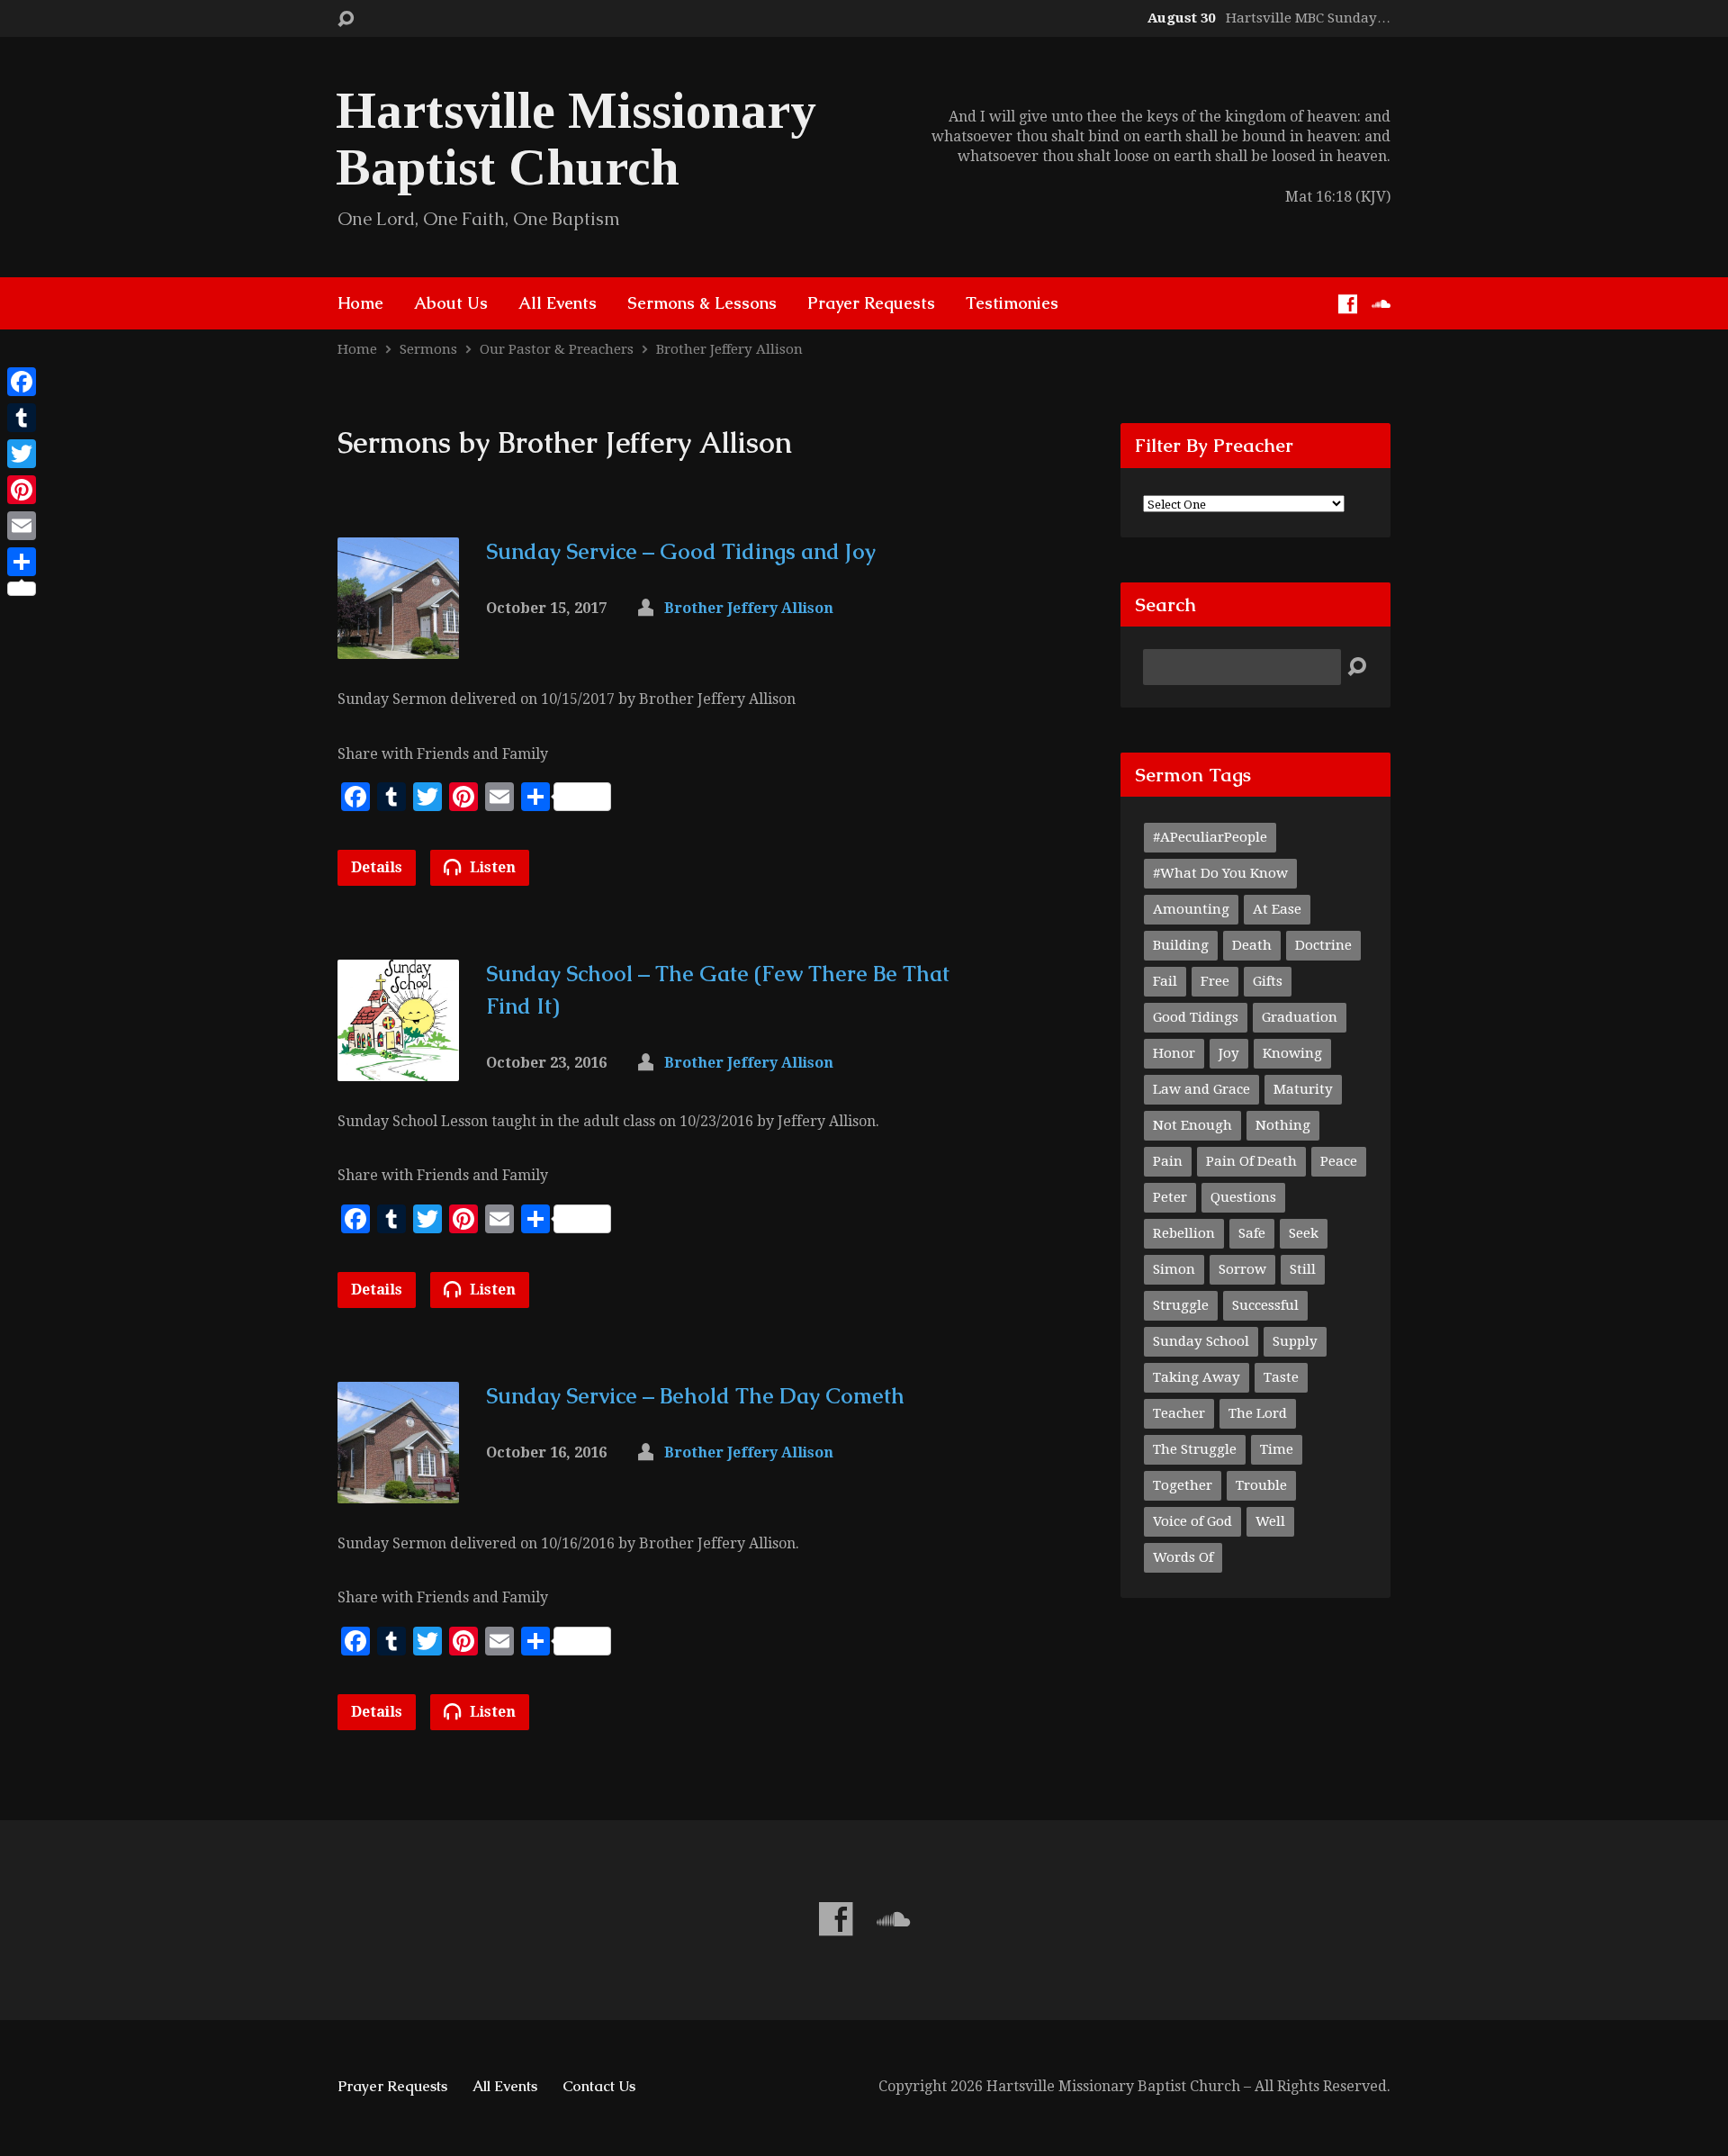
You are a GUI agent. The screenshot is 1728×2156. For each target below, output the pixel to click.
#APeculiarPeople (1210, 837)
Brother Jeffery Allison (729, 349)
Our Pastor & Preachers (557, 349)
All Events (558, 303)
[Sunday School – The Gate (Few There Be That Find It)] (398, 1067)
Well (1270, 1521)
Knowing (1292, 1053)
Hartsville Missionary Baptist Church (576, 139)
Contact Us (599, 2086)
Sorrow (1242, 1269)
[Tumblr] (22, 418)
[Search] (1357, 668)
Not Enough (1192, 1125)
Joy (1229, 1053)
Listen (491, 867)
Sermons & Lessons (702, 303)
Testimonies (1012, 303)
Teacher (1179, 1413)
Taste (1281, 1377)
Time (1277, 1449)
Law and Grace (1201, 1089)
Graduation (1300, 1017)
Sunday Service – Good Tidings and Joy (681, 551)
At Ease (1277, 909)
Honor (1174, 1053)
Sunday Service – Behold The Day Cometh (695, 1396)
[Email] (22, 526)
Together (1183, 1485)
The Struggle (1195, 1449)
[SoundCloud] (1381, 304)
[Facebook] (1348, 304)
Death (1252, 945)
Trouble (1261, 1485)
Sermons (428, 349)
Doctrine (1323, 945)
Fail (1165, 981)
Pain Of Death (1251, 1161)
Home (360, 303)
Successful (1265, 1305)
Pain (1168, 1161)
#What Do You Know (1220, 873)
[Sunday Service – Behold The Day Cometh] (398, 1488)
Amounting (1191, 909)
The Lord (1258, 1413)
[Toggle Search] (346, 19)
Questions (1243, 1197)
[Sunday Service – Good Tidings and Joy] (398, 645)
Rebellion (1184, 1233)
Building (1181, 945)
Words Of (1183, 1557)
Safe (1252, 1233)
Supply (1295, 1341)
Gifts (1268, 981)
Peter (1170, 1197)
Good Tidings (1196, 1017)
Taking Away (1197, 1377)
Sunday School (1201, 1341)
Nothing (1283, 1125)
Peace (1339, 1161)
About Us (451, 303)
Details (377, 867)
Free (1215, 981)
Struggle (1181, 1305)
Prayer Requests (871, 303)
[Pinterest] (22, 490)
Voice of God (1192, 1521)
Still (1303, 1269)
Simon (1174, 1269)
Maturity (1303, 1089)
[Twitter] (22, 454)
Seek (1304, 1233)
